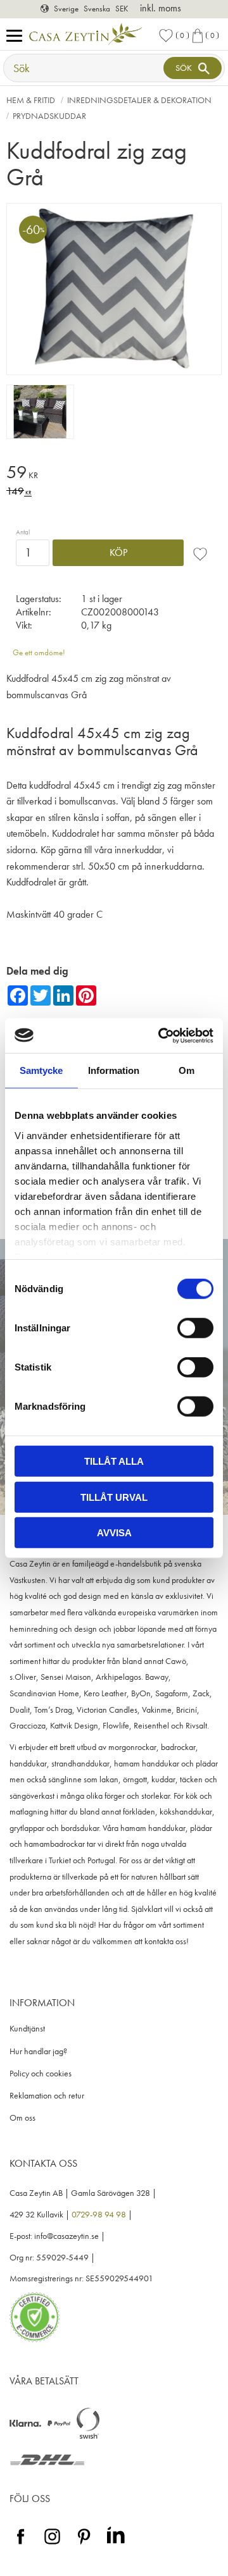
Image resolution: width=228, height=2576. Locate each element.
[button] (17, 36)
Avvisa (114, 1533)
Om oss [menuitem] (22, 2118)
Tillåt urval (114, 1497)
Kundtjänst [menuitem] (27, 2029)
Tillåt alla (114, 1461)
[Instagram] (52, 2545)
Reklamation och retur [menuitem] (47, 2096)
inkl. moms (161, 8)
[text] (114, 474)
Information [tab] (114, 1070)
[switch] (195, 1328)
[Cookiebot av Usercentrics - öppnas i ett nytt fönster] (161, 1035)
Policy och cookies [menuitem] (41, 2074)
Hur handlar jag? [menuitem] (38, 2051)
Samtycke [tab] (41, 1070)
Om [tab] (187, 1070)
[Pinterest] (84, 2545)
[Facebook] (21, 2545)
